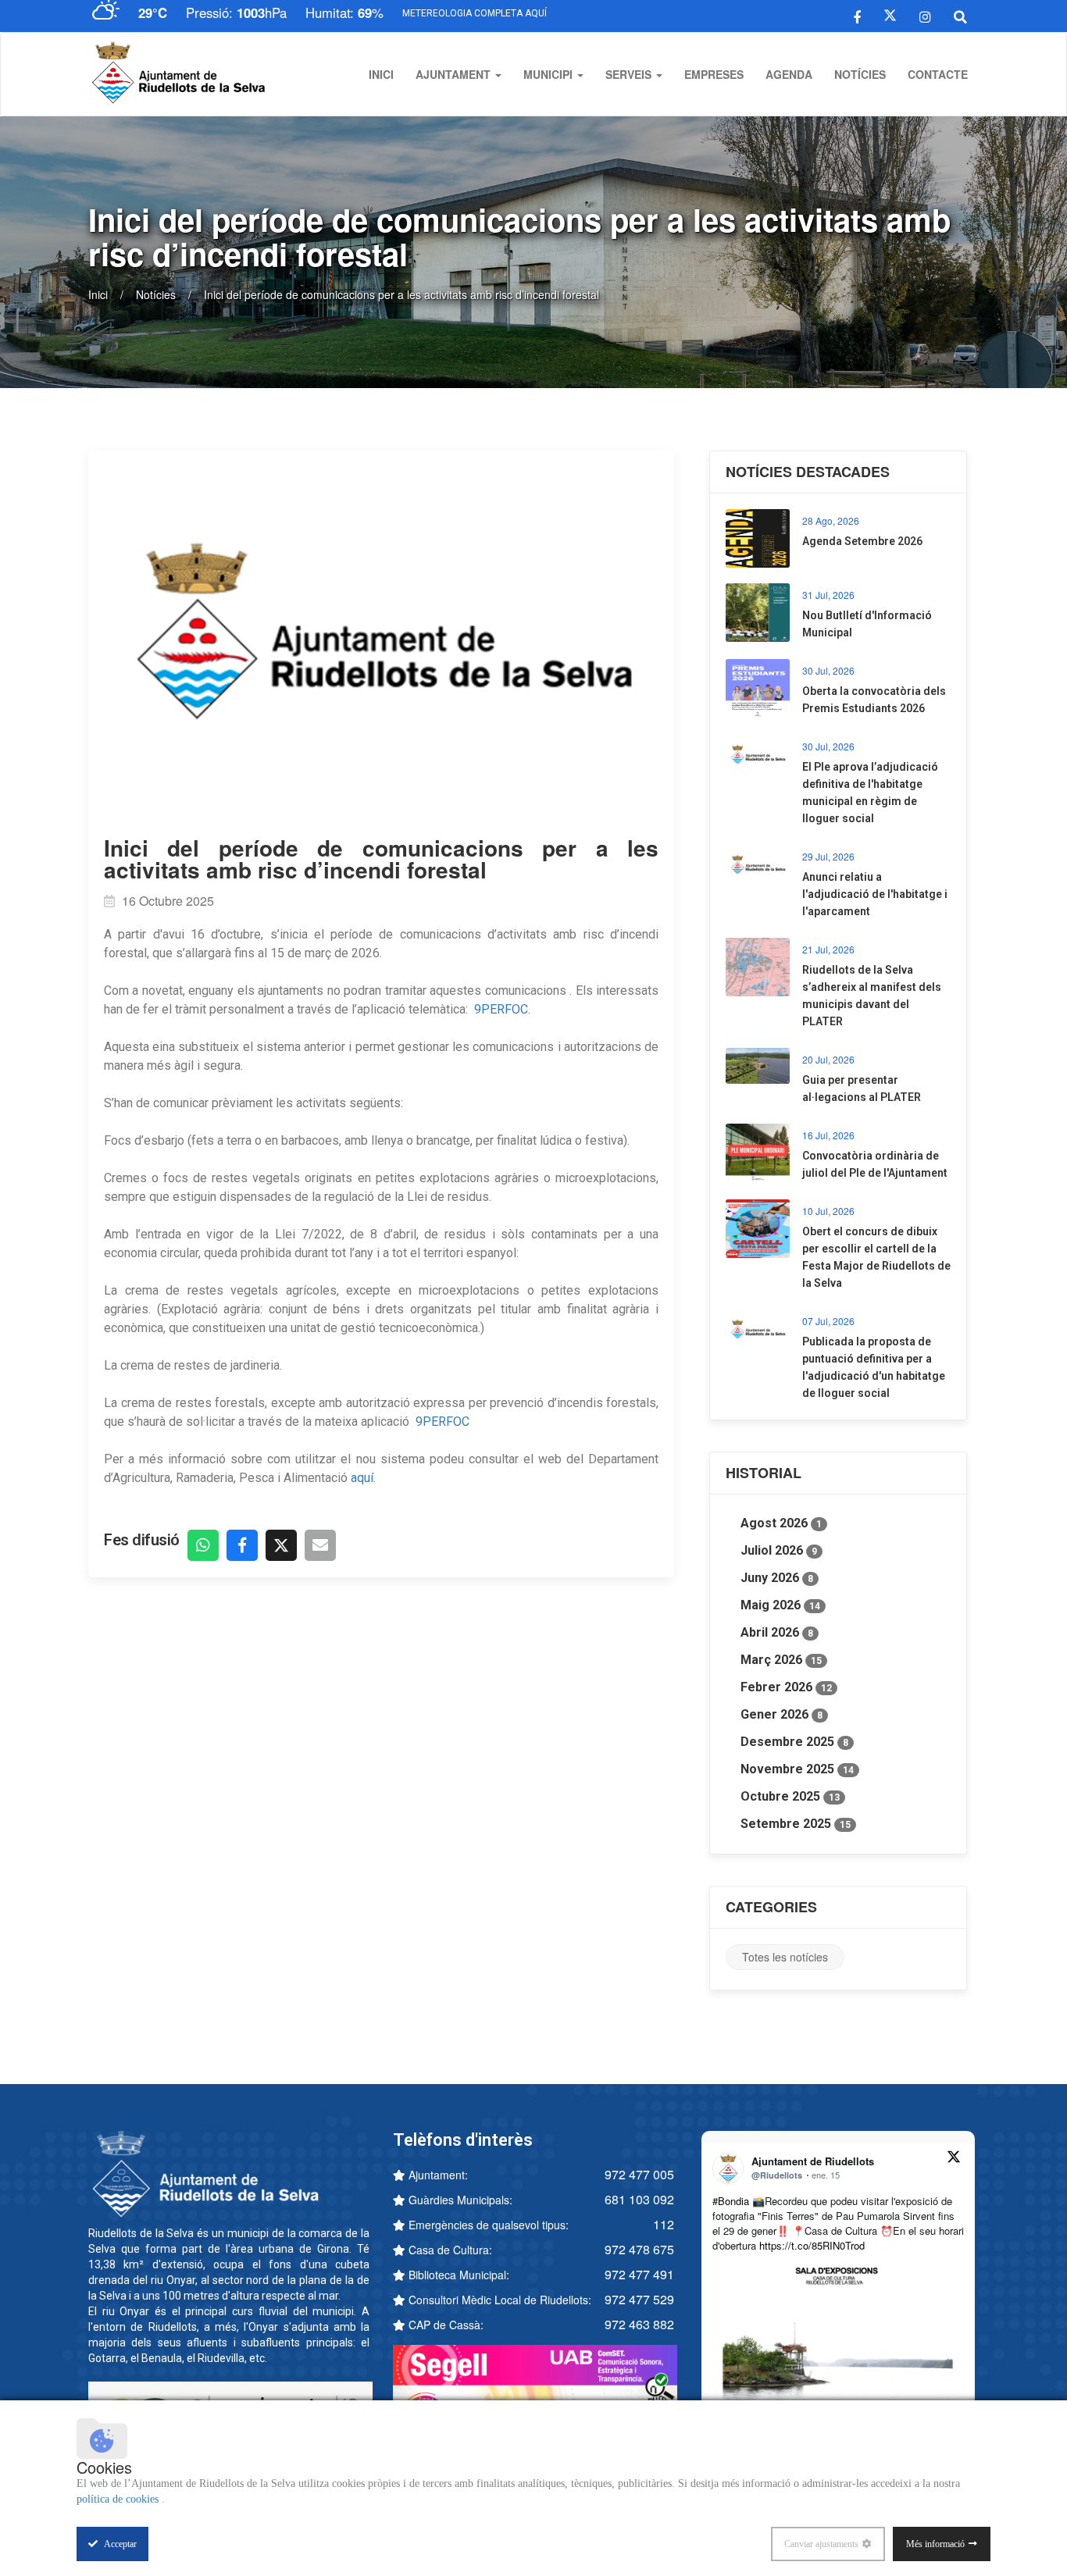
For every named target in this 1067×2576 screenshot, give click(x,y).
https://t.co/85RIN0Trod (812, 2245)
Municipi (550, 74)
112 (664, 2224)
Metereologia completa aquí (475, 13)
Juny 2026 (777, 1578)
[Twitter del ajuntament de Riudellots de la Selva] (890, 16)
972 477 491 (639, 2274)
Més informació (935, 2544)
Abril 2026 (777, 1632)
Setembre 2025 (796, 1824)
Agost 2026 (781, 1523)
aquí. (363, 1478)
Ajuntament (455, 74)
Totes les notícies (785, 1957)
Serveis (630, 74)
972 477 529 (639, 2299)
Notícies (860, 74)
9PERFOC (444, 1422)
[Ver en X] (954, 2159)
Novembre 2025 (797, 1769)
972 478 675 (639, 2249)
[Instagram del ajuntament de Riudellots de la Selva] (925, 16)
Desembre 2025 (794, 1742)
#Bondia (731, 2201)
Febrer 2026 (786, 1687)
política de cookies (119, 2499)
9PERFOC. (504, 1009)
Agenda (789, 74)
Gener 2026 (782, 1714)
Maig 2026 (780, 1605)
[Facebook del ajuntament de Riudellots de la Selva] (857, 16)
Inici (381, 74)
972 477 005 (639, 2174)
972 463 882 (639, 2324)
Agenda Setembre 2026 (862, 541)
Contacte (938, 74)
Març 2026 (781, 1660)
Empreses (714, 74)
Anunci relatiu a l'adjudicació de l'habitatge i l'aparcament (875, 894)
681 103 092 (639, 2199)
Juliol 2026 (779, 1550)
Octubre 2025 (790, 1796)
